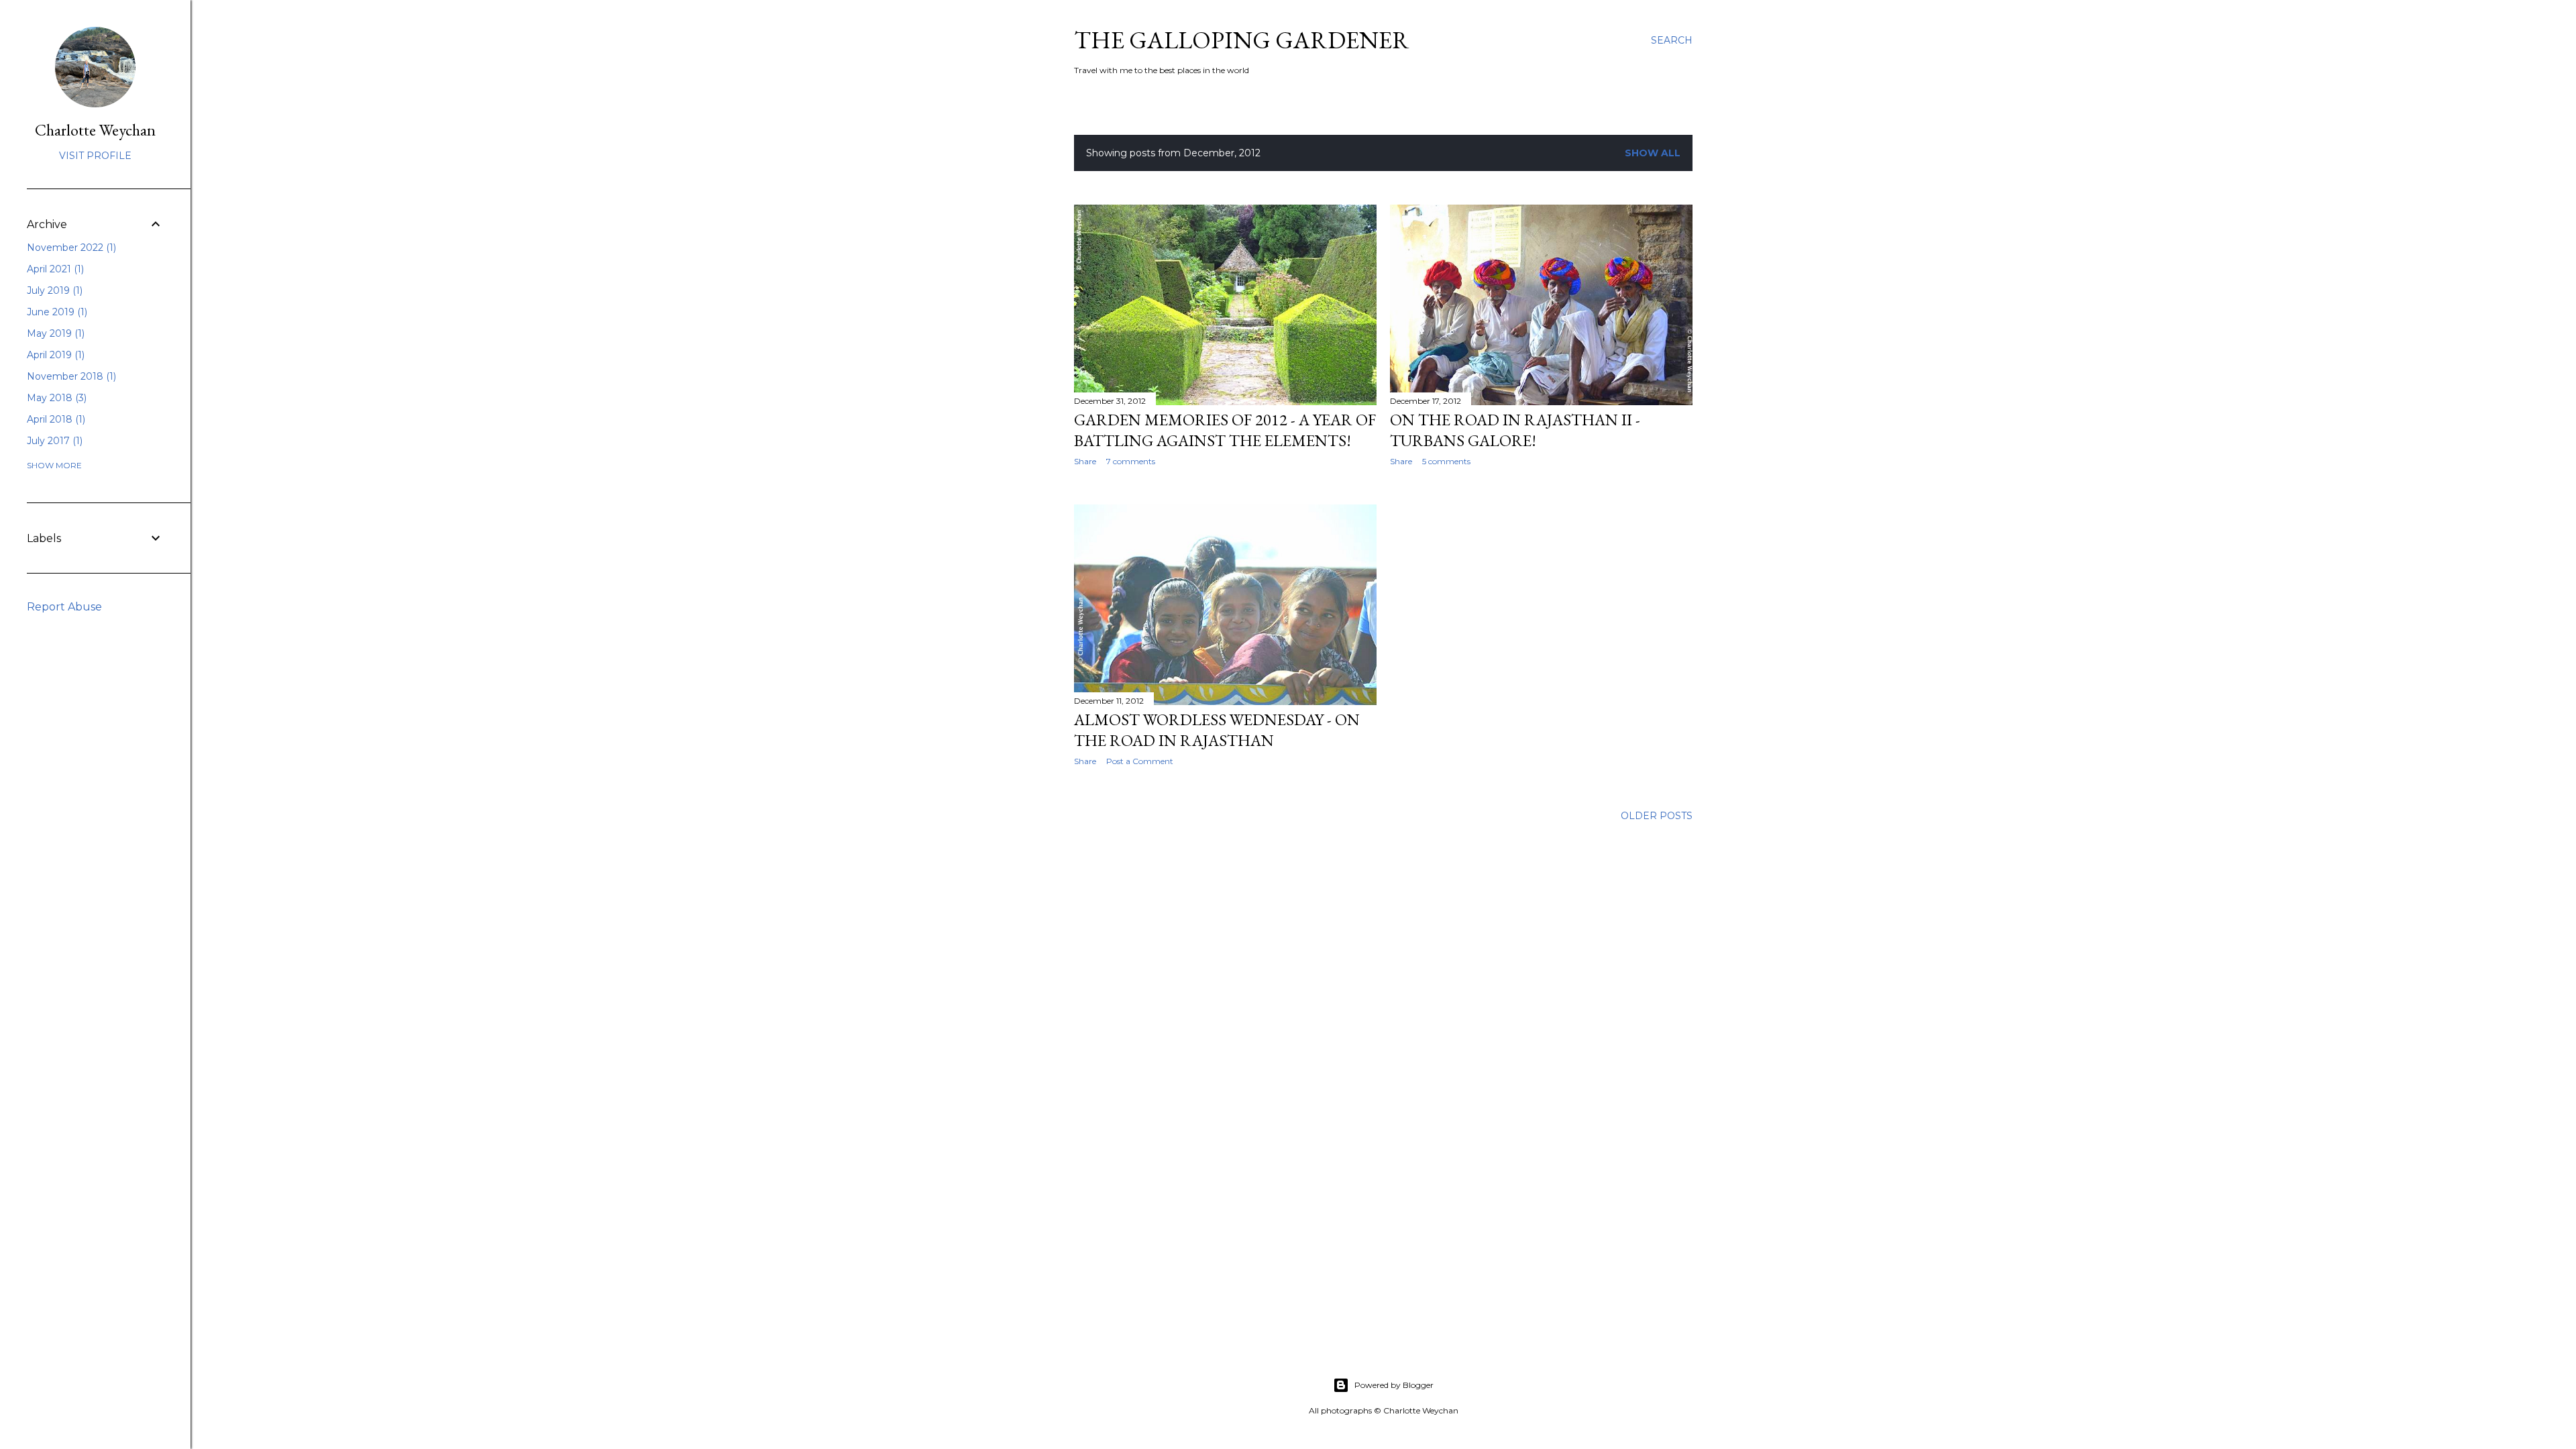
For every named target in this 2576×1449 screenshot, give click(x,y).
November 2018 (70, 376)
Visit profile (95, 156)
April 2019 (54, 355)
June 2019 (56, 312)
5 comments (1446, 461)
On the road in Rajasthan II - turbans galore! (1515, 430)
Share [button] (1085, 461)
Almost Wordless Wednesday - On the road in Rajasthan (1217, 730)
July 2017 (53, 441)
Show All (1653, 153)
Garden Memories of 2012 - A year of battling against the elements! (1225, 430)
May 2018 (55, 398)
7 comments (1131, 461)
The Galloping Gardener (1242, 40)
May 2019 (54, 333)
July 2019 (53, 290)
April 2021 (54, 269)
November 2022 (70, 248)
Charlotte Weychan (95, 130)
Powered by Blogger (1394, 1385)
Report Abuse (64, 607)
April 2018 (55, 419)
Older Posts (1657, 816)
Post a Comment (1140, 761)
